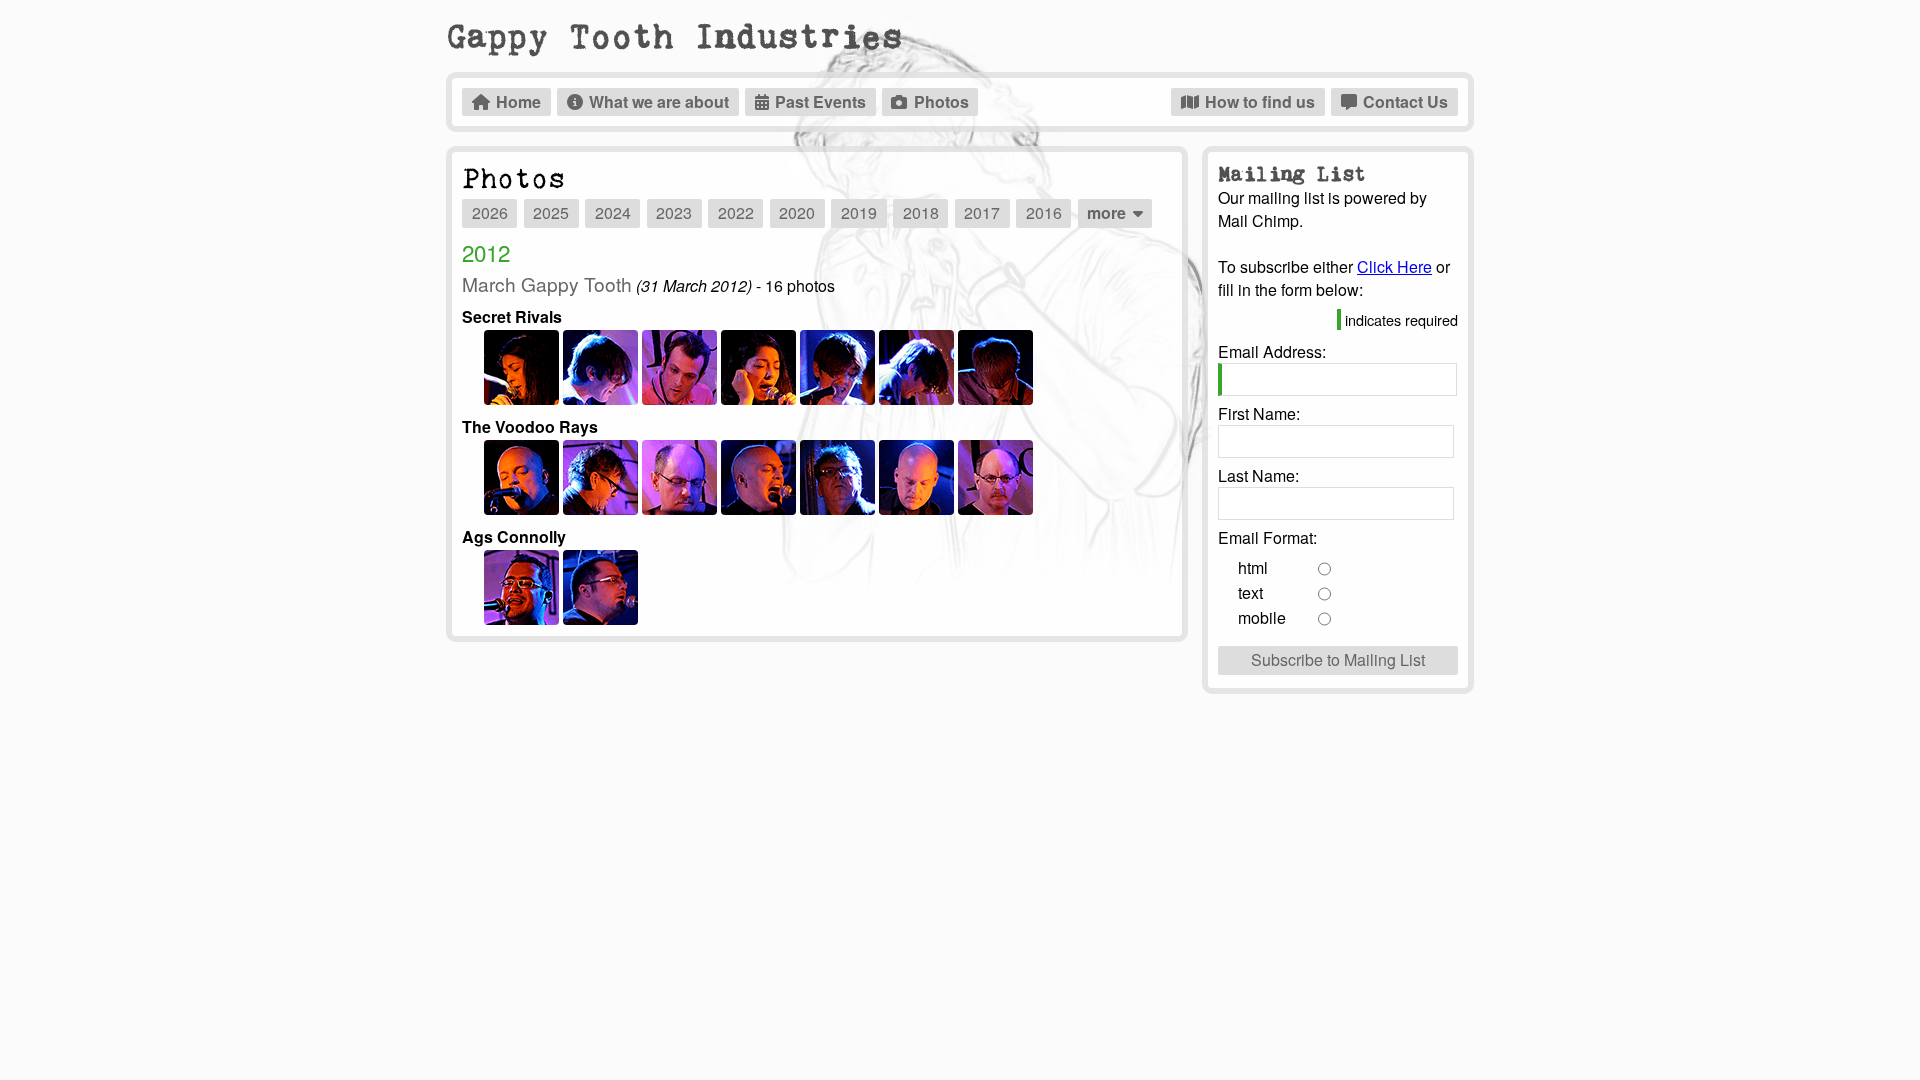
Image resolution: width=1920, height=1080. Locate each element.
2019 (859, 212)
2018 (921, 212)
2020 (797, 212)
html (1253, 567)
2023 (674, 212)
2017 (982, 212)
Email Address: (1272, 351)
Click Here (1394, 266)
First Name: (1259, 413)
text (1250, 592)
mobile (1262, 617)
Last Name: (1258, 475)
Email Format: (1267, 537)
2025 (551, 212)
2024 (613, 212)
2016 (1044, 212)
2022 (736, 212)
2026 (490, 212)
